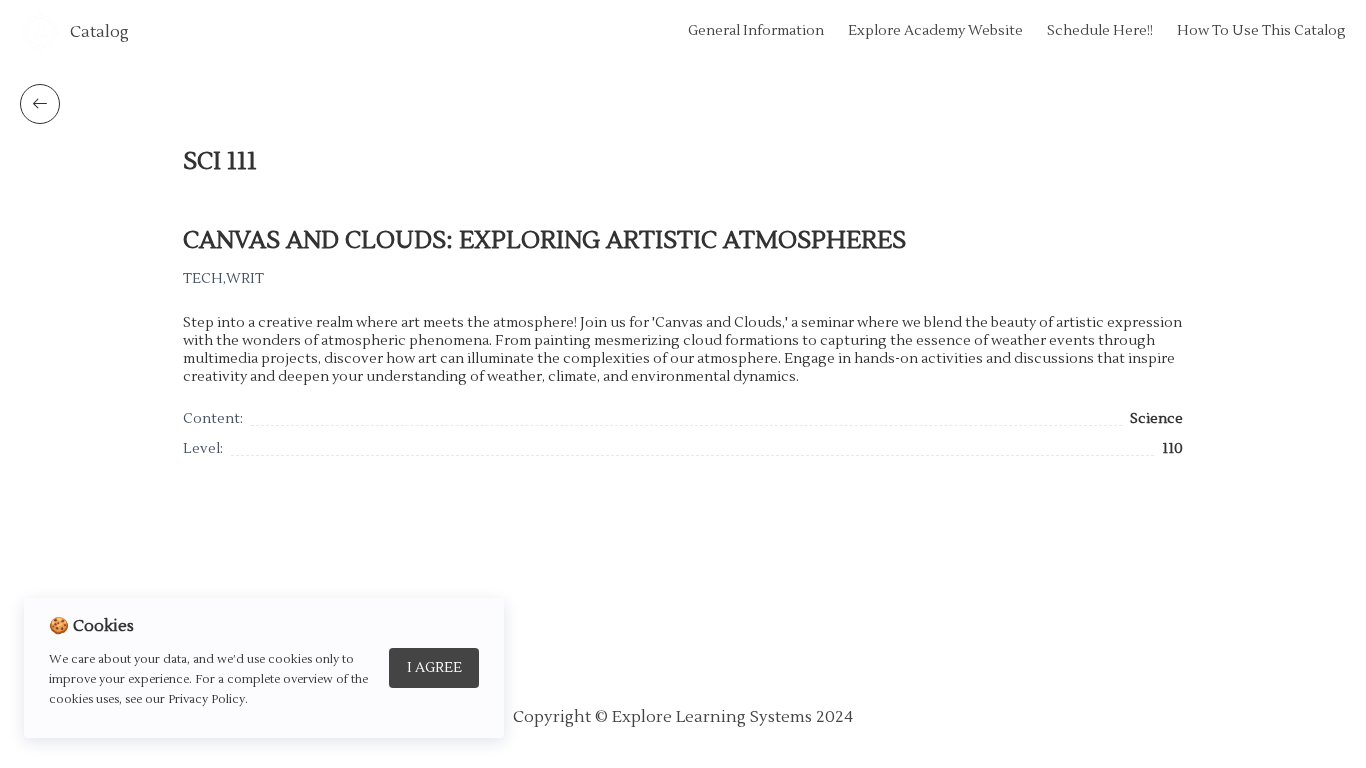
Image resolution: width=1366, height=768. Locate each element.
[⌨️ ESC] (40, 104)
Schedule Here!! (1100, 31)
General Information (756, 31)
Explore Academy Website (935, 31)
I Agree (434, 668)
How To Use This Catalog (1261, 31)
